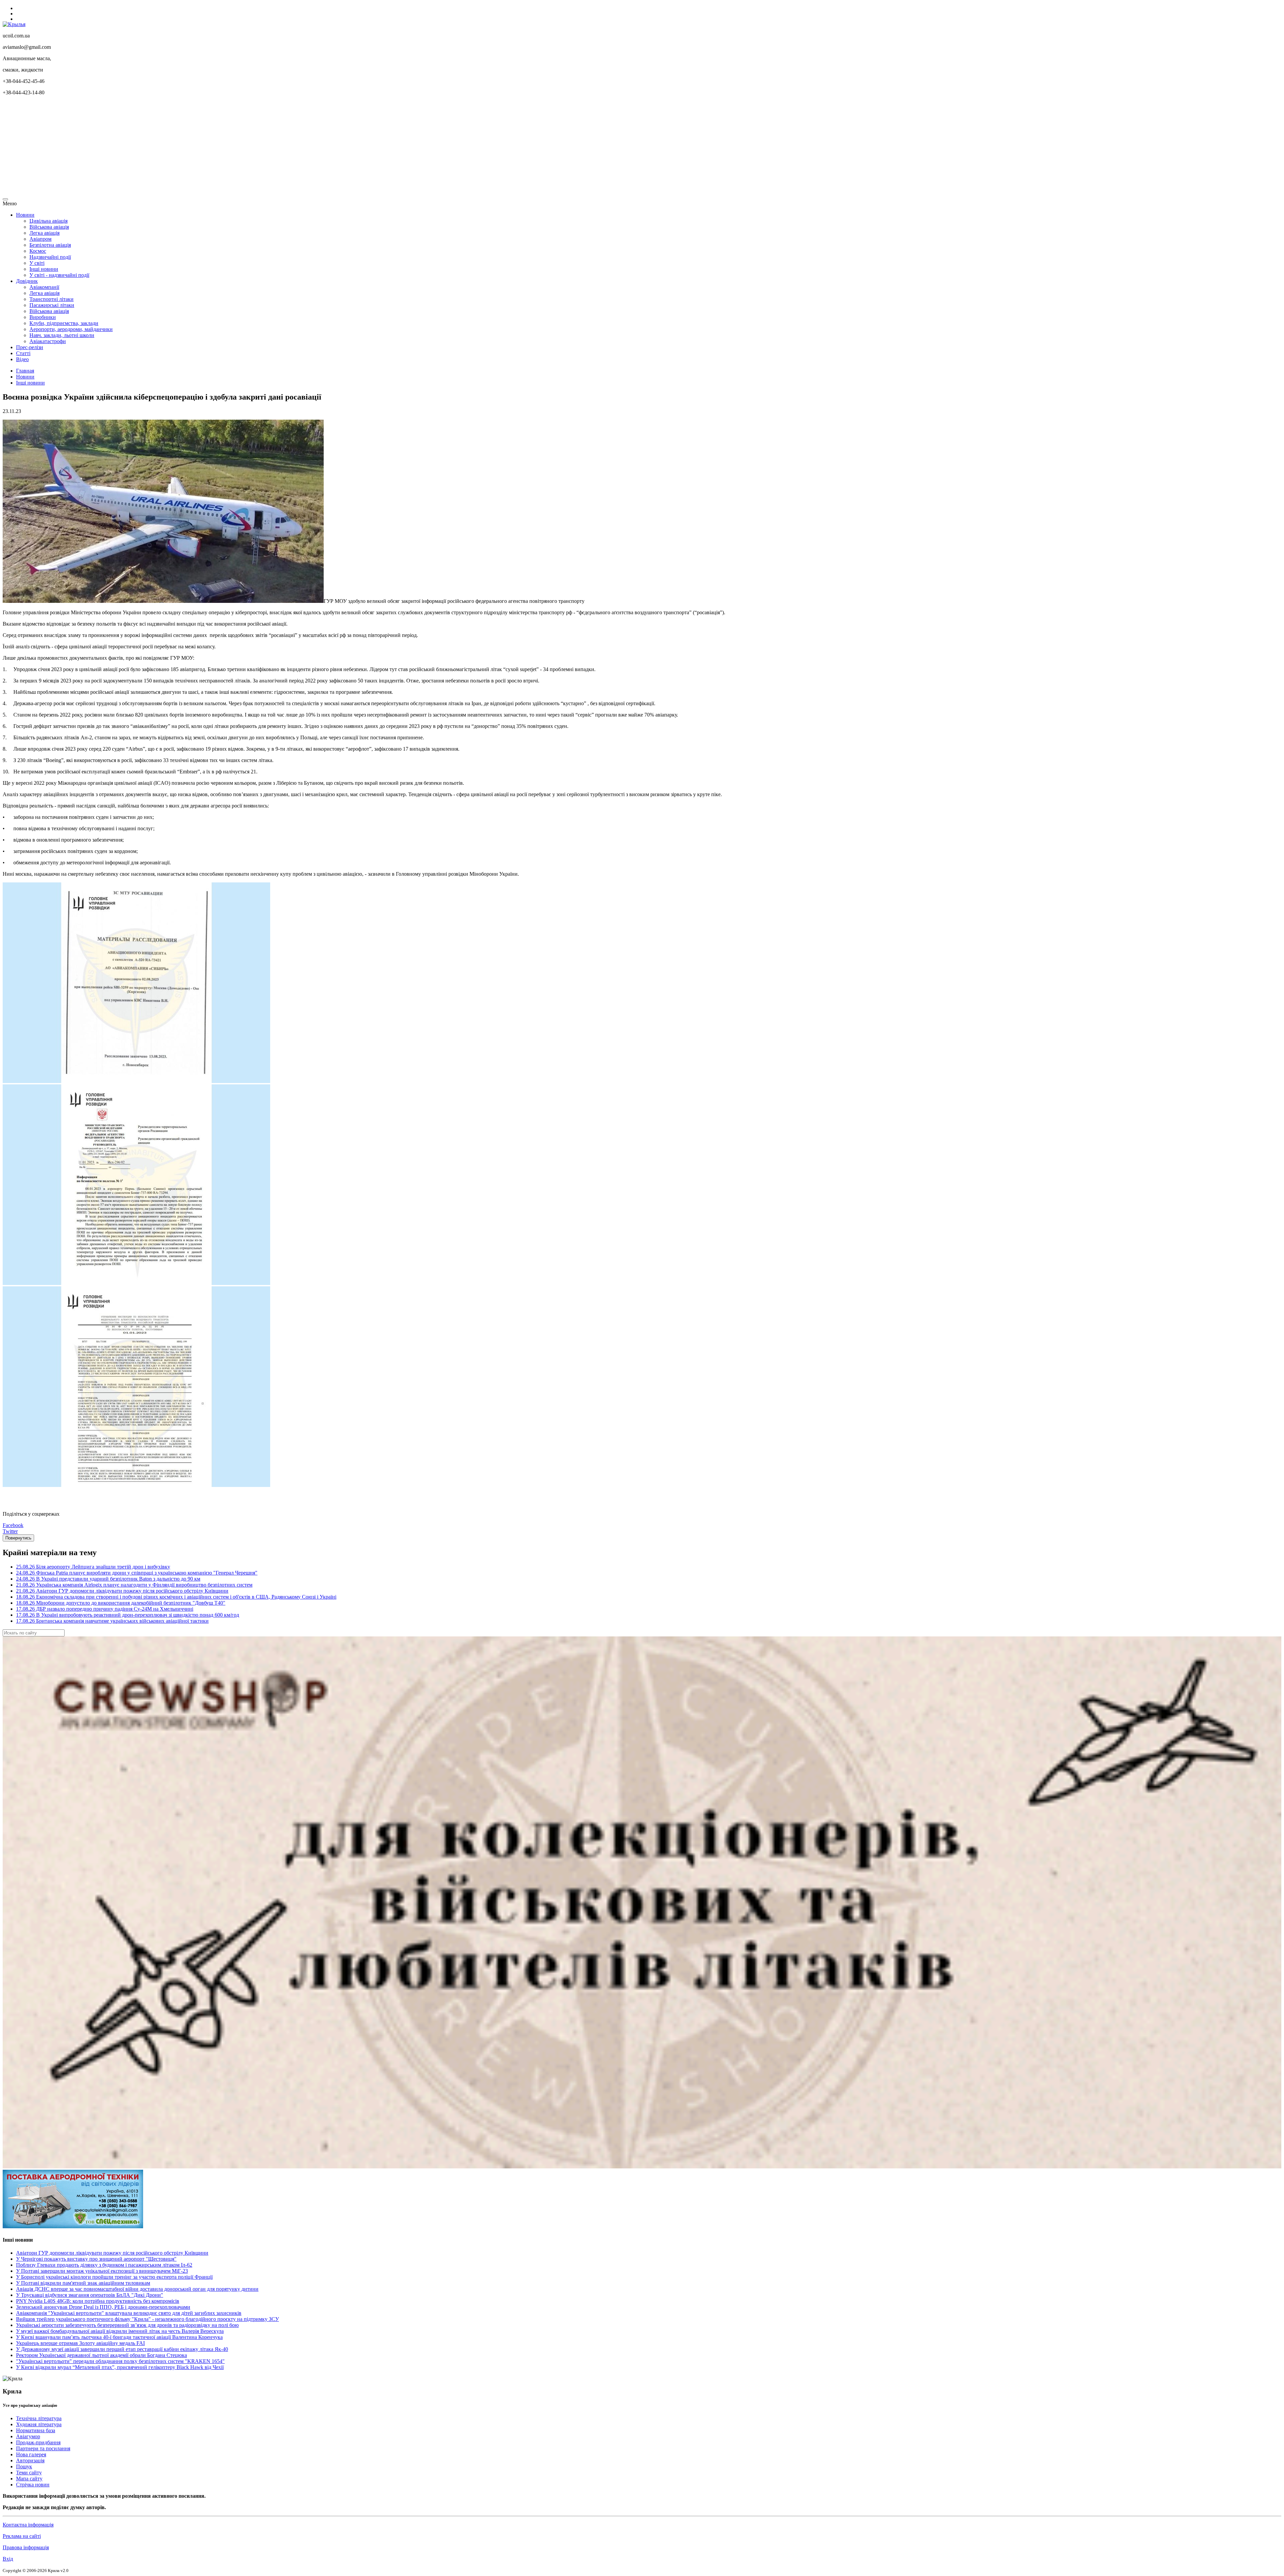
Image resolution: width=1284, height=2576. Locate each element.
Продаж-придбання (38, 2442)
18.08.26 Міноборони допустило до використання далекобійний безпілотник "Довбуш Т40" (121, 1603)
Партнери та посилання (43, 2448)
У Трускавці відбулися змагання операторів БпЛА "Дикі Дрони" (90, 2295)
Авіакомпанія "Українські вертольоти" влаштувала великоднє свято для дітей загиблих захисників (129, 2313)
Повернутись (18, 1538)
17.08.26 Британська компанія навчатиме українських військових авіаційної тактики (112, 1621)
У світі (37, 263)
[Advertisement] (203, 148)
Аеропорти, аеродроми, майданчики (71, 329)
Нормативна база (36, 2430)
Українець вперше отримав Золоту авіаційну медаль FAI (80, 2343)
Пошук (24, 2466)
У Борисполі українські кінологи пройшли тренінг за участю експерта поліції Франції (114, 2277)
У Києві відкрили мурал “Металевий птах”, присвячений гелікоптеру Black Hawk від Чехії (120, 2367)
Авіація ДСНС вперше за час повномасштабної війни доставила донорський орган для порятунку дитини (137, 2289)
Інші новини (44, 269)
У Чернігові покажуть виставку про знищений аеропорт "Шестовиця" (96, 2259)
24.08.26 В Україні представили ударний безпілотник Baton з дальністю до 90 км (108, 1579)
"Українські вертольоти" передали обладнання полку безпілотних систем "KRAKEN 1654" (120, 2361)
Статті (23, 353)
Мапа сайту (29, 2479)
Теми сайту (29, 2473)
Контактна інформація (28, 2525)
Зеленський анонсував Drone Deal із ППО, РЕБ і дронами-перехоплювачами (103, 2307)
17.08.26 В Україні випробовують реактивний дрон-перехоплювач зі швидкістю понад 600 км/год (128, 1615)
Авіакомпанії (44, 287)
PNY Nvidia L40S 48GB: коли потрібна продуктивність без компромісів (98, 2301)
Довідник (27, 281)
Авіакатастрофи (48, 341)
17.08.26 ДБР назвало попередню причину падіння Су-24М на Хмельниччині (105, 1609)
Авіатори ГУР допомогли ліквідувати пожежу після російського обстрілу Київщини (112, 2253)
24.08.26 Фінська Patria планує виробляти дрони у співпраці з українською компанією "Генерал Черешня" (137, 1573)
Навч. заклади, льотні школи (62, 335)
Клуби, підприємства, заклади (64, 323)
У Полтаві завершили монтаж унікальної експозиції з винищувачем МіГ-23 (102, 2271)
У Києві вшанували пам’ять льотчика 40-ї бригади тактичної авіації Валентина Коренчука (119, 2337)
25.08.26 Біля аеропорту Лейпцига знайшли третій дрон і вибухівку (93, 1567)
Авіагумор (28, 2436)
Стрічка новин (33, 2485)
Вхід (8, 2559)
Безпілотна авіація (50, 245)
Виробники (43, 317)
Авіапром (40, 239)
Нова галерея (31, 2454)
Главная (25, 371)
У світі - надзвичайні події (59, 275)
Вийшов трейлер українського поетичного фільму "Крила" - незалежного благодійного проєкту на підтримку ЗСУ (147, 2319)
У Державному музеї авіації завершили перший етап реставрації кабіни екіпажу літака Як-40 (122, 2349)
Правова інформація (26, 2547)
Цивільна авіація (48, 221)
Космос (38, 251)
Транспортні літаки (51, 299)
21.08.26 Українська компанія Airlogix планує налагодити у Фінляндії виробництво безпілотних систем (134, 1585)
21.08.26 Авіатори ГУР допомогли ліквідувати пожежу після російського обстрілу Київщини (122, 1591)
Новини (25, 215)
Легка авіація (44, 233)
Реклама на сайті (22, 2536)
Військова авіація (49, 227)
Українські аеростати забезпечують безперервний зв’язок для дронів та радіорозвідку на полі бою (127, 2325)
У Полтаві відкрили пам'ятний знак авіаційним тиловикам (83, 2283)
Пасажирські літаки (52, 305)
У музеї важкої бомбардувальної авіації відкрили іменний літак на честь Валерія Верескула (120, 2331)
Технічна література (39, 2418)
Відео (22, 359)
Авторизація (30, 2460)
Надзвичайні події (50, 257)
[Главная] (14, 24)
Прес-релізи (30, 347)
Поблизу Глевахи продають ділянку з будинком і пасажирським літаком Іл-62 (104, 2265)
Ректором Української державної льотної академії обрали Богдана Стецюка (101, 2355)
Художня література (39, 2424)
